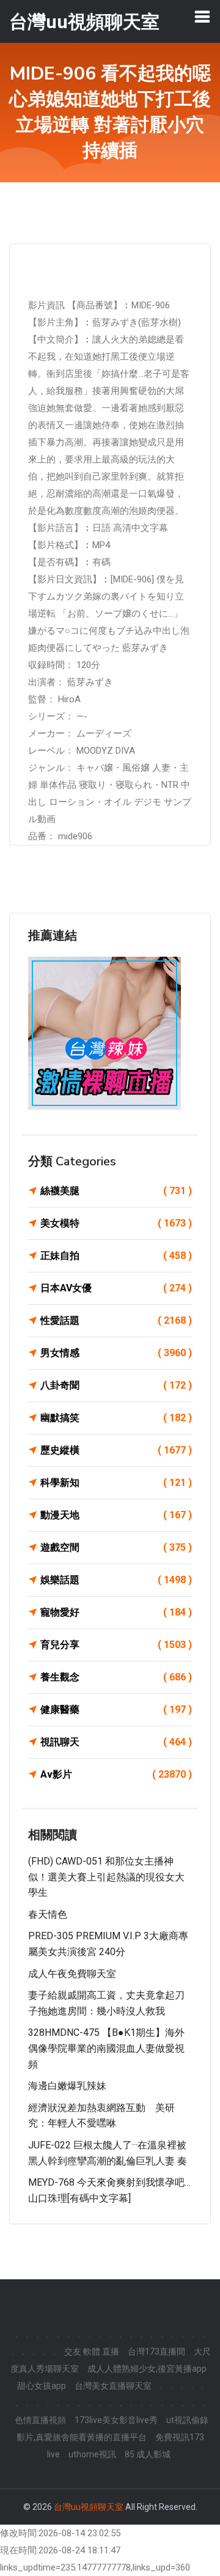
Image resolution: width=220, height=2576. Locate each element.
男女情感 (116, 1353)
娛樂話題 (116, 1580)
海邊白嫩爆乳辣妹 (67, 2086)
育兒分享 (116, 1645)
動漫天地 (116, 1515)
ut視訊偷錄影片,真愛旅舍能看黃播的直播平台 (113, 2429)
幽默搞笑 (116, 1418)
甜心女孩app (42, 2386)
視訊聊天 (116, 1742)
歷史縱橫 (116, 1450)
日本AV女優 (116, 1288)
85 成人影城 (148, 2454)
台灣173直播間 (156, 2351)
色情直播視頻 (40, 2420)
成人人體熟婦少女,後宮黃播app (147, 2369)
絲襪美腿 (116, 1191)
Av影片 (116, 1774)
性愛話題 (116, 1320)
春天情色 (48, 1914)
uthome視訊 (92, 2454)
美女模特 (116, 1223)
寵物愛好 (116, 1612)
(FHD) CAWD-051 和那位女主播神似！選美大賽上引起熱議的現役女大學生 (106, 1877)
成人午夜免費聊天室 (72, 1974)
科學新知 (116, 1483)
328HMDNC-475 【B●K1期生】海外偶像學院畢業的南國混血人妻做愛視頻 (106, 2048)
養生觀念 (116, 1677)
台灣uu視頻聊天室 (89, 2507)
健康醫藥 (116, 1709)
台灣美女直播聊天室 (113, 2386)
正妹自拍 (116, 1256)
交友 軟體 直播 (92, 2351)
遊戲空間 (116, 1547)
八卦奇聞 (116, 1385)
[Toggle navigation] (202, 17)
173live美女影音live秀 (116, 2420)
